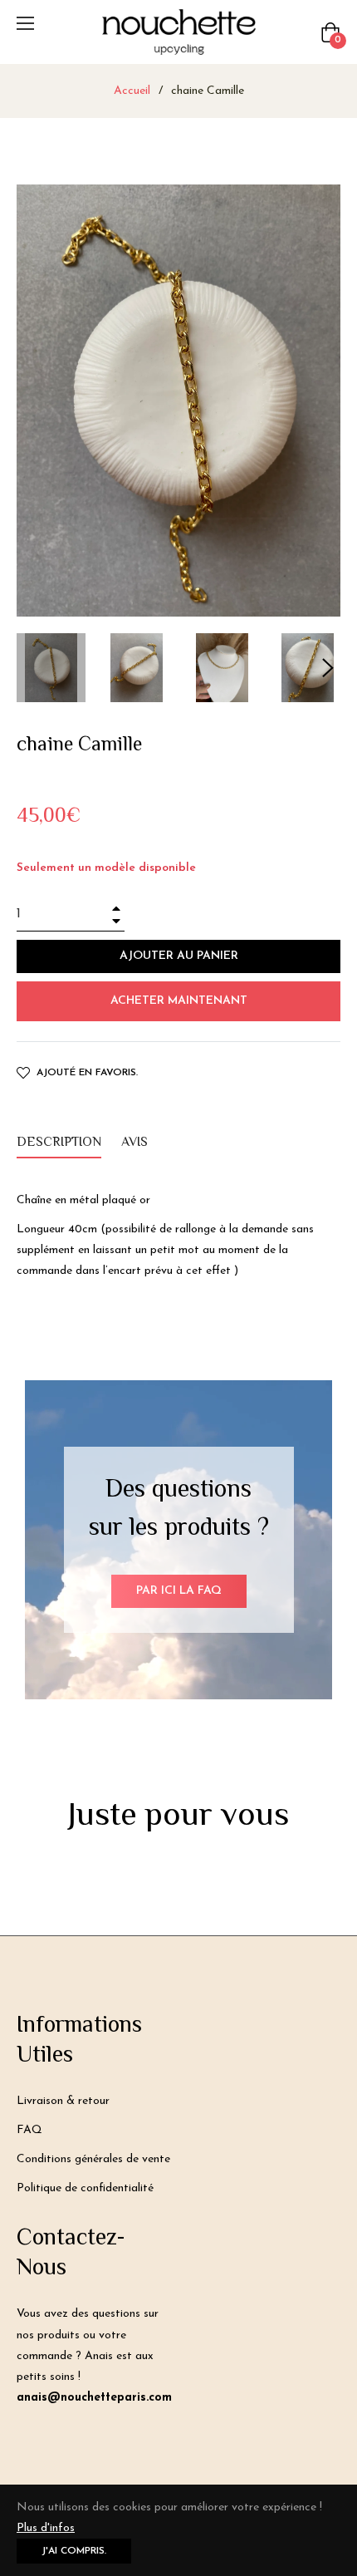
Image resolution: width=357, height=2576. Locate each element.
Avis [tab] (136, 1143)
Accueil (132, 91)
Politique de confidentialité (85, 2188)
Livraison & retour (63, 2101)
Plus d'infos (46, 2528)
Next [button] (328, 668)
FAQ (29, 2130)
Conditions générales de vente (93, 2159)
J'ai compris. (74, 2551)
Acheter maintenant (179, 1001)
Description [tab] (59, 1143)
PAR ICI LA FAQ (179, 1591)
